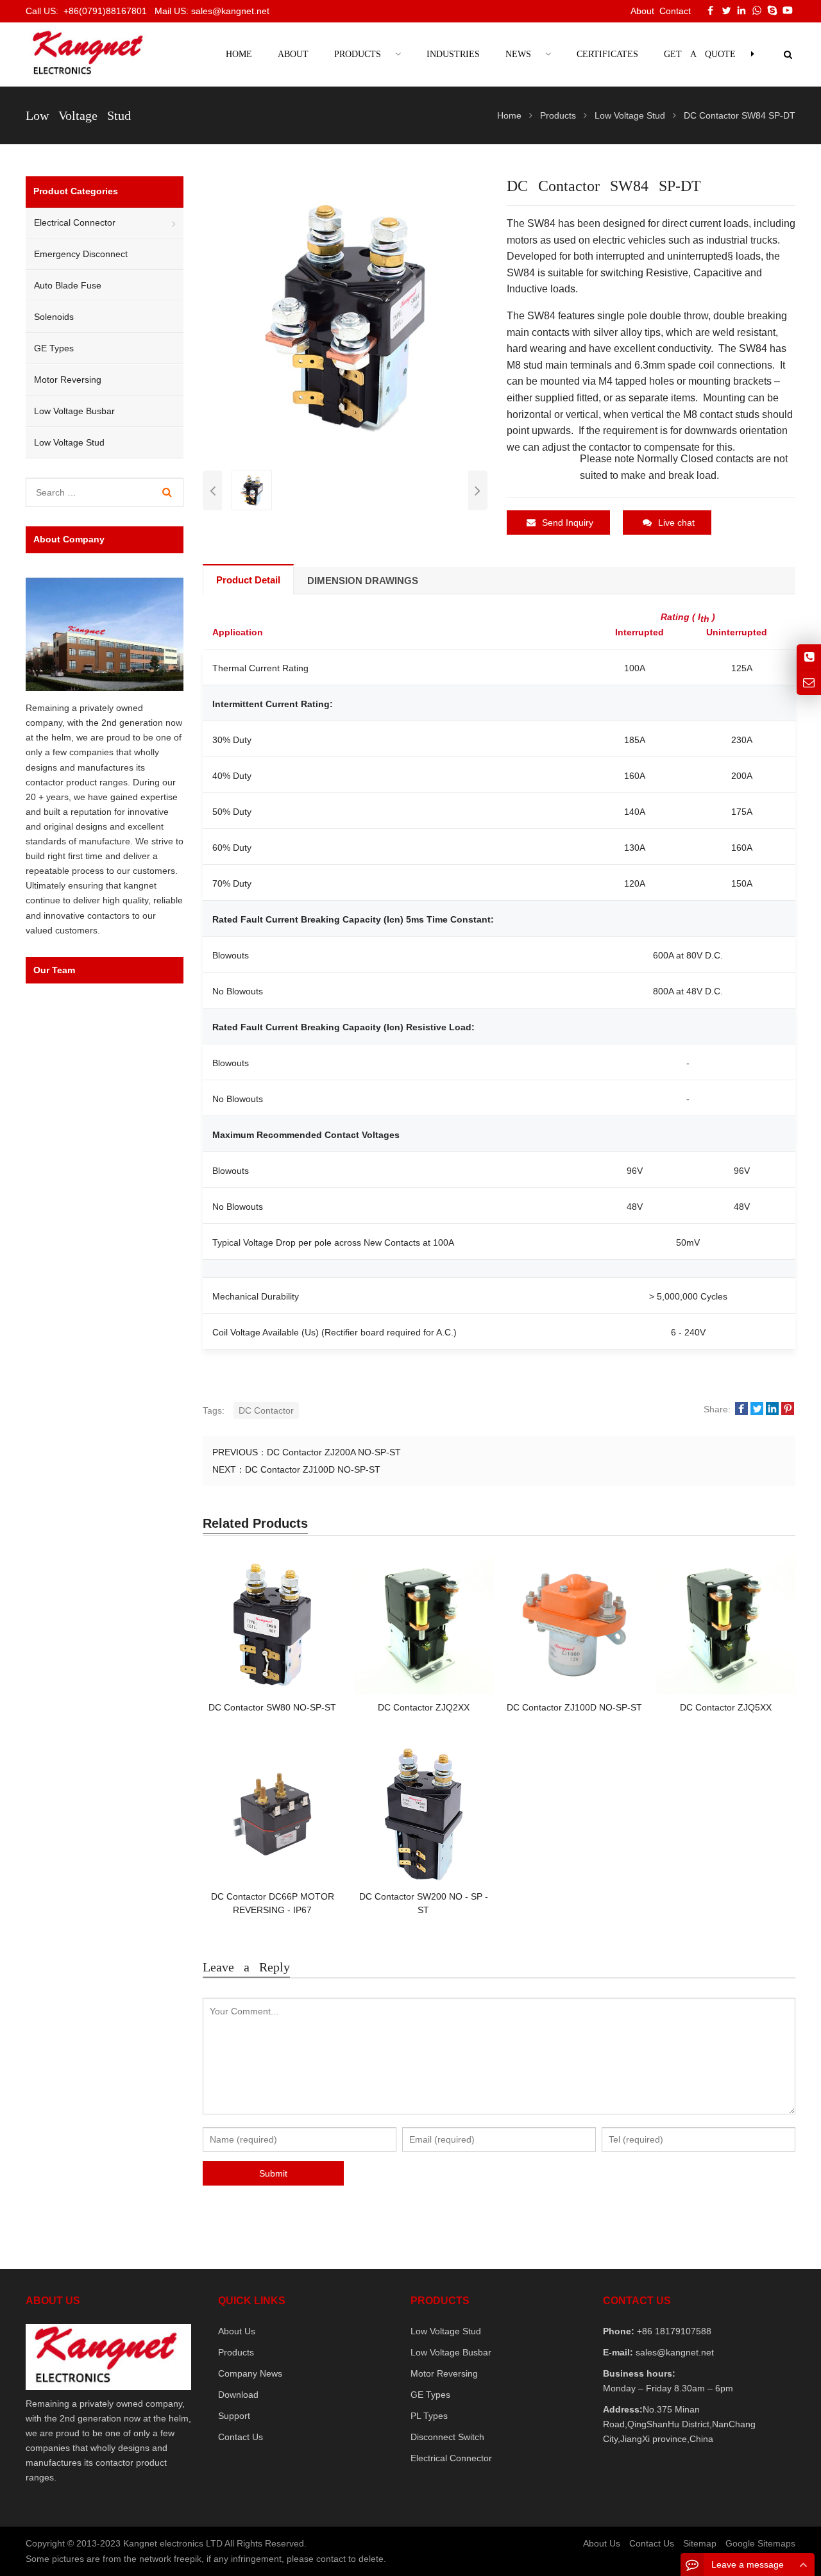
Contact (675, 11)
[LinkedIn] (741, 10)
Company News (250, 2373)
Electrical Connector (75, 222)
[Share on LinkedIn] (772, 1409)
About (642, 11)
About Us (237, 2331)
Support (234, 2416)
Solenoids (54, 317)
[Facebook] (711, 10)
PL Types (429, 2416)
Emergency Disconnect (81, 254)
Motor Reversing (68, 380)
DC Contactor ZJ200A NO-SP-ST (334, 1452)
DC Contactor (266, 1410)
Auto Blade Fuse (68, 285)
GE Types (54, 348)
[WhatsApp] (757, 10)
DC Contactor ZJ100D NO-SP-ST (313, 1469)
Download (238, 2395)
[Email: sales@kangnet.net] (809, 682)
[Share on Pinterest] (788, 1409)
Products (236, 2352)
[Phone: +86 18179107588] (809, 657)
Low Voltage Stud (69, 442)
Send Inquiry (568, 523)
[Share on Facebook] (741, 1409)
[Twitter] (726, 10)
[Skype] (772, 10)
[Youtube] (788, 10)
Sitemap (700, 2543)
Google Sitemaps (760, 2543)
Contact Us (241, 2437)
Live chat (676, 523)
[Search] (167, 492)
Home (239, 54)
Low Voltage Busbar (74, 411)
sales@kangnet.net (673, 2352)
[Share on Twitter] (757, 1409)
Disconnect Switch (447, 2437)
